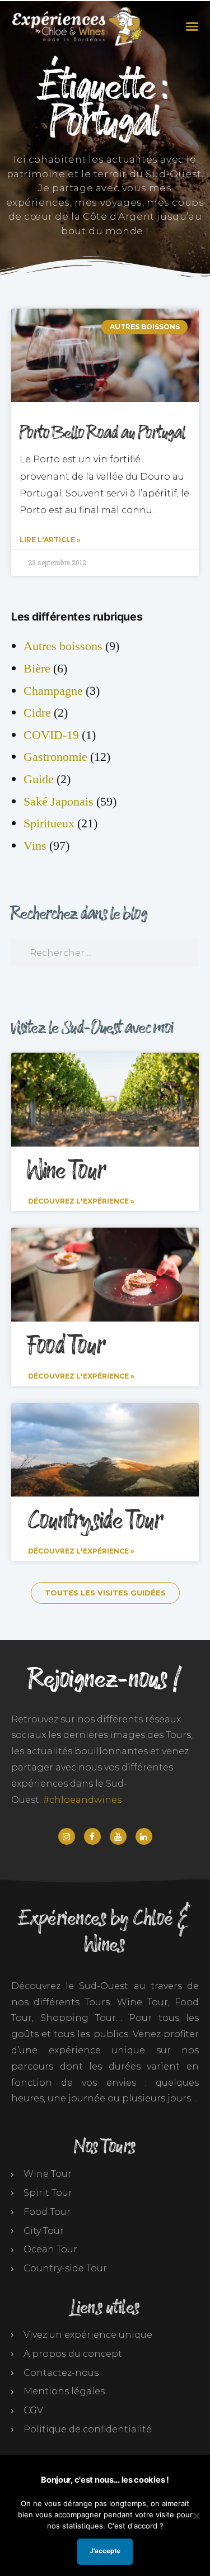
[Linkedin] (144, 1836)
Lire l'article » (50, 540)
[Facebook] (92, 1836)
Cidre (37, 713)
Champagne (53, 691)
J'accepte (105, 2551)
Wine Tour (67, 1171)
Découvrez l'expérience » (81, 1201)
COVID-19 (51, 735)
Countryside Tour (95, 1521)
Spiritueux (49, 823)
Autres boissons (63, 646)
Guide (39, 779)
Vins (35, 846)
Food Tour (66, 1346)
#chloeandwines (82, 1800)
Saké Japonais (59, 802)
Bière (37, 669)
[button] (190, 26)
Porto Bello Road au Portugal (102, 433)
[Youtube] (118, 1836)
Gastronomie (55, 757)
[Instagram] (67, 1836)
